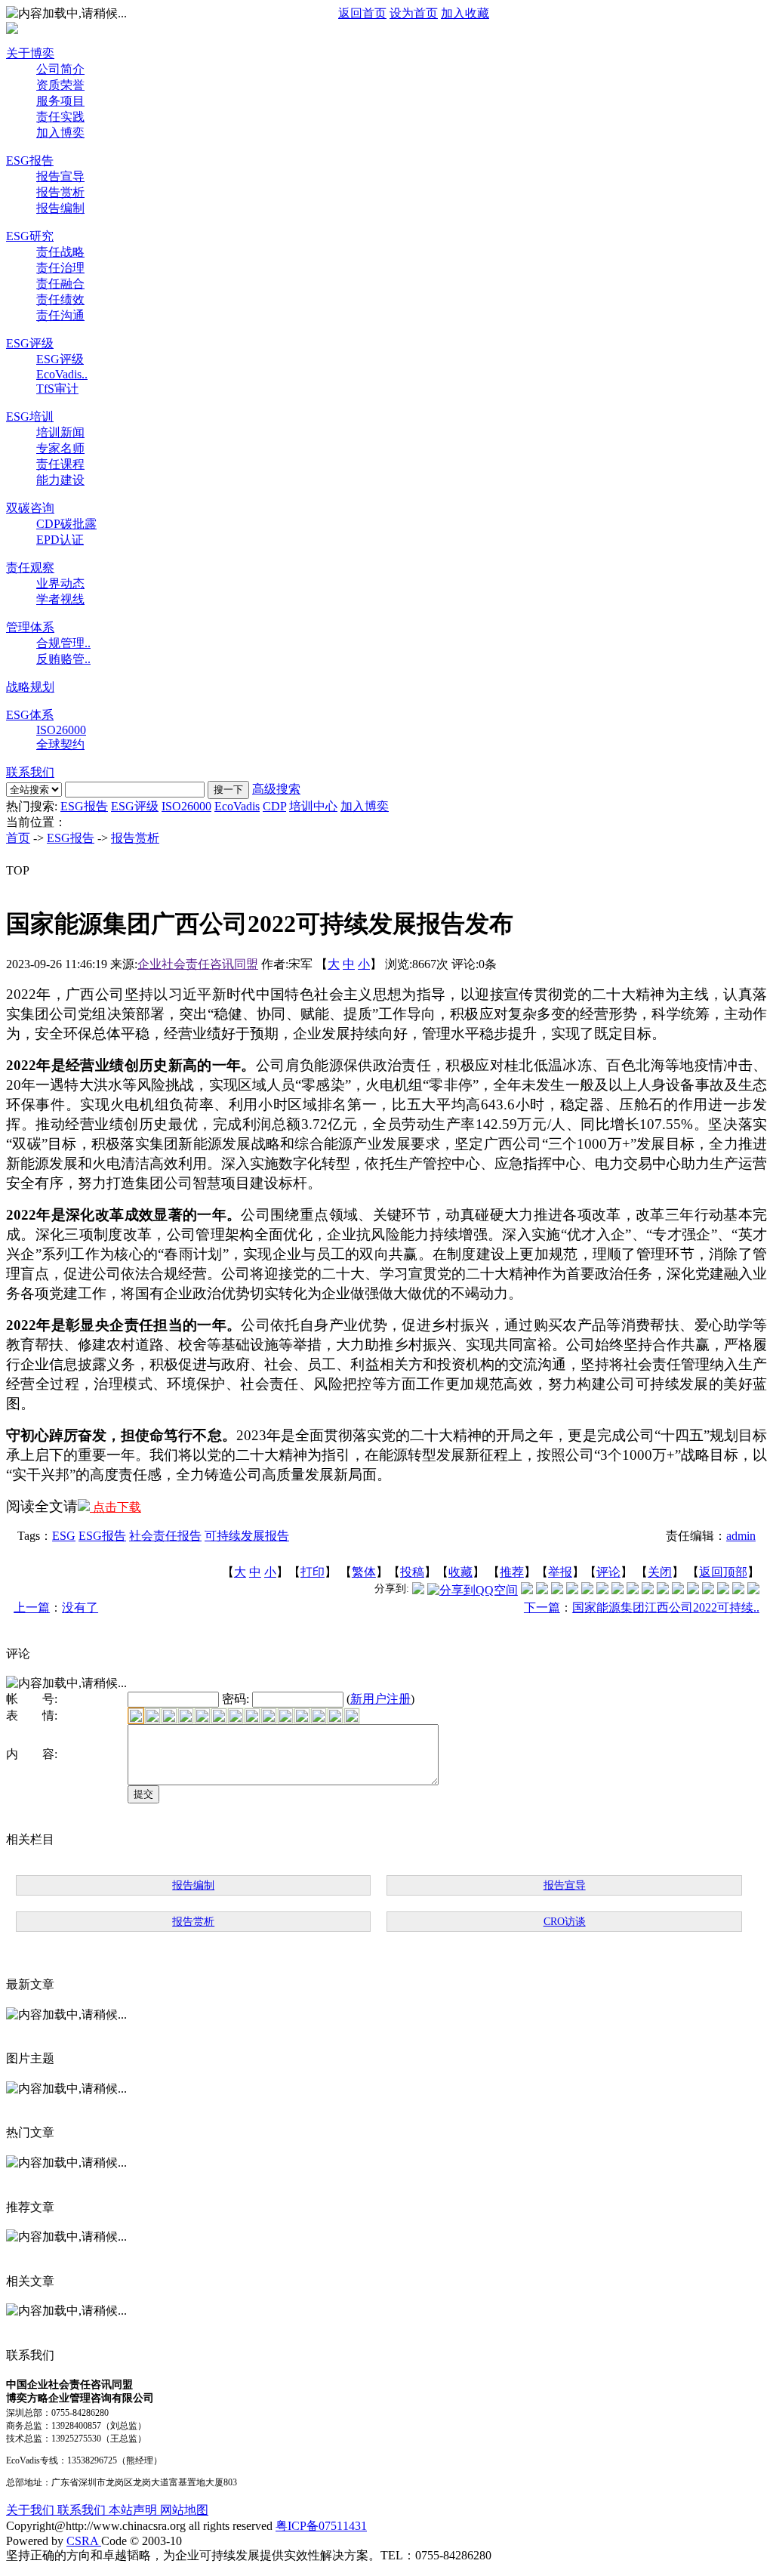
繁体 (364, 1572)
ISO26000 (61, 730)
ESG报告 (30, 160)
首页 (18, 838)
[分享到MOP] (557, 1590)
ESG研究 (30, 236)
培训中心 (313, 806)
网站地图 (184, 2510)
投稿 (412, 1572)
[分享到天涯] (693, 1590)
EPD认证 (60, 540)
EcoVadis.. (62, 374)
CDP (274, 806)
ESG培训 (30, 416)
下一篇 (542, 1607)
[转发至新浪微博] (542, 1590)
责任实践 (60, 117)
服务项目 (60, 101)
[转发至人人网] (527, 1590)
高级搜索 (276, 789)
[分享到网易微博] (708, 1590)
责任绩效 (60, 299)
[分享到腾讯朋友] (572, 1590)
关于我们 (32, 2510)
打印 (313, 1572)
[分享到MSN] (587, 1590)
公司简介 (60, 69)
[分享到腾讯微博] (418, 1590)
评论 (608, 1572)
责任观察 (30, 568)
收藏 (460, 1572)
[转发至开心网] (617, 1590)
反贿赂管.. (63, 659)
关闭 (660, 1572)
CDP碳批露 (66, 524)
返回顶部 (723, 1572)
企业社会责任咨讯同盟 (198, 964)
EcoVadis (237, 806)
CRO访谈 (565, 1922)
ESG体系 (30, 715)
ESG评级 (30, 343)
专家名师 (60, 448)
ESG (64, 1536)
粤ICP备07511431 (321, 2526)
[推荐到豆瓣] (602, 1590)
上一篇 (32, 1607)
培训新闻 (60, 432)
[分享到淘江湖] (648, 1590)
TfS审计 (57, 389)
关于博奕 (30, 53)
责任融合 (60, 284)
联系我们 (30, 772)
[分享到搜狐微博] (753, 1590)
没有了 (80, 1607)
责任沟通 (60, 315)
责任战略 (60, 252)
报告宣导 (60, 176)
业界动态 (60, 583)
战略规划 (30, 687)
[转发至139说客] (663, 1590)
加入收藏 (465, 13)
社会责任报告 (165, 1536)
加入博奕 (60, 133)
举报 (560, 1572)
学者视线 (60, 599)
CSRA (84, 2541)
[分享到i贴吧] (678, 1590)
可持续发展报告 (247, 1536)
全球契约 (60, 744)
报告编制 (60, 208)
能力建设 (60, 480)
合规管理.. (63, 643)
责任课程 (60, 464)
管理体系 (30, 627)
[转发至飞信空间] (633, 1590)
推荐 (512, 1572)
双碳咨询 (30, 508)
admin (741, 1536)
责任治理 (60, 268)
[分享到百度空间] (723, 1590)
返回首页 (362, 13)
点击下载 (115, 1507)
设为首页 (414, 13)
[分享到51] (738, 1590)
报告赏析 (60, 192)
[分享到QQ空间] (473, 1590)
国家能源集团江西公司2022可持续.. (666, 1607)
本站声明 (134, 2510)
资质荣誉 (60, 85)
